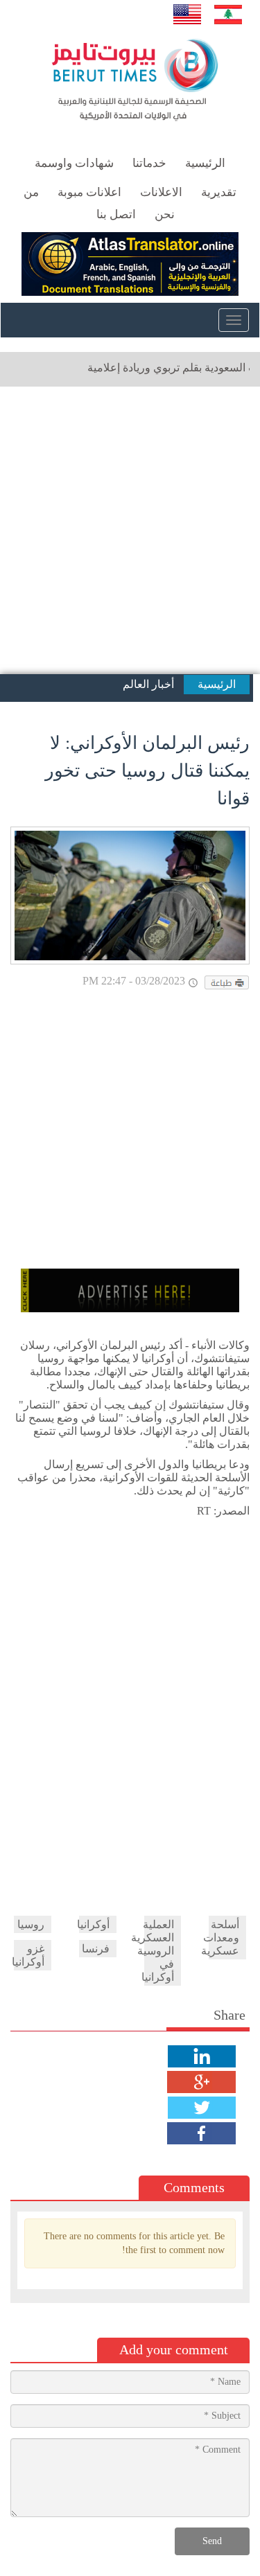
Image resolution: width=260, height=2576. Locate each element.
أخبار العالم (148, 684)
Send (212, 2541)
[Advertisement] (130, 530)
